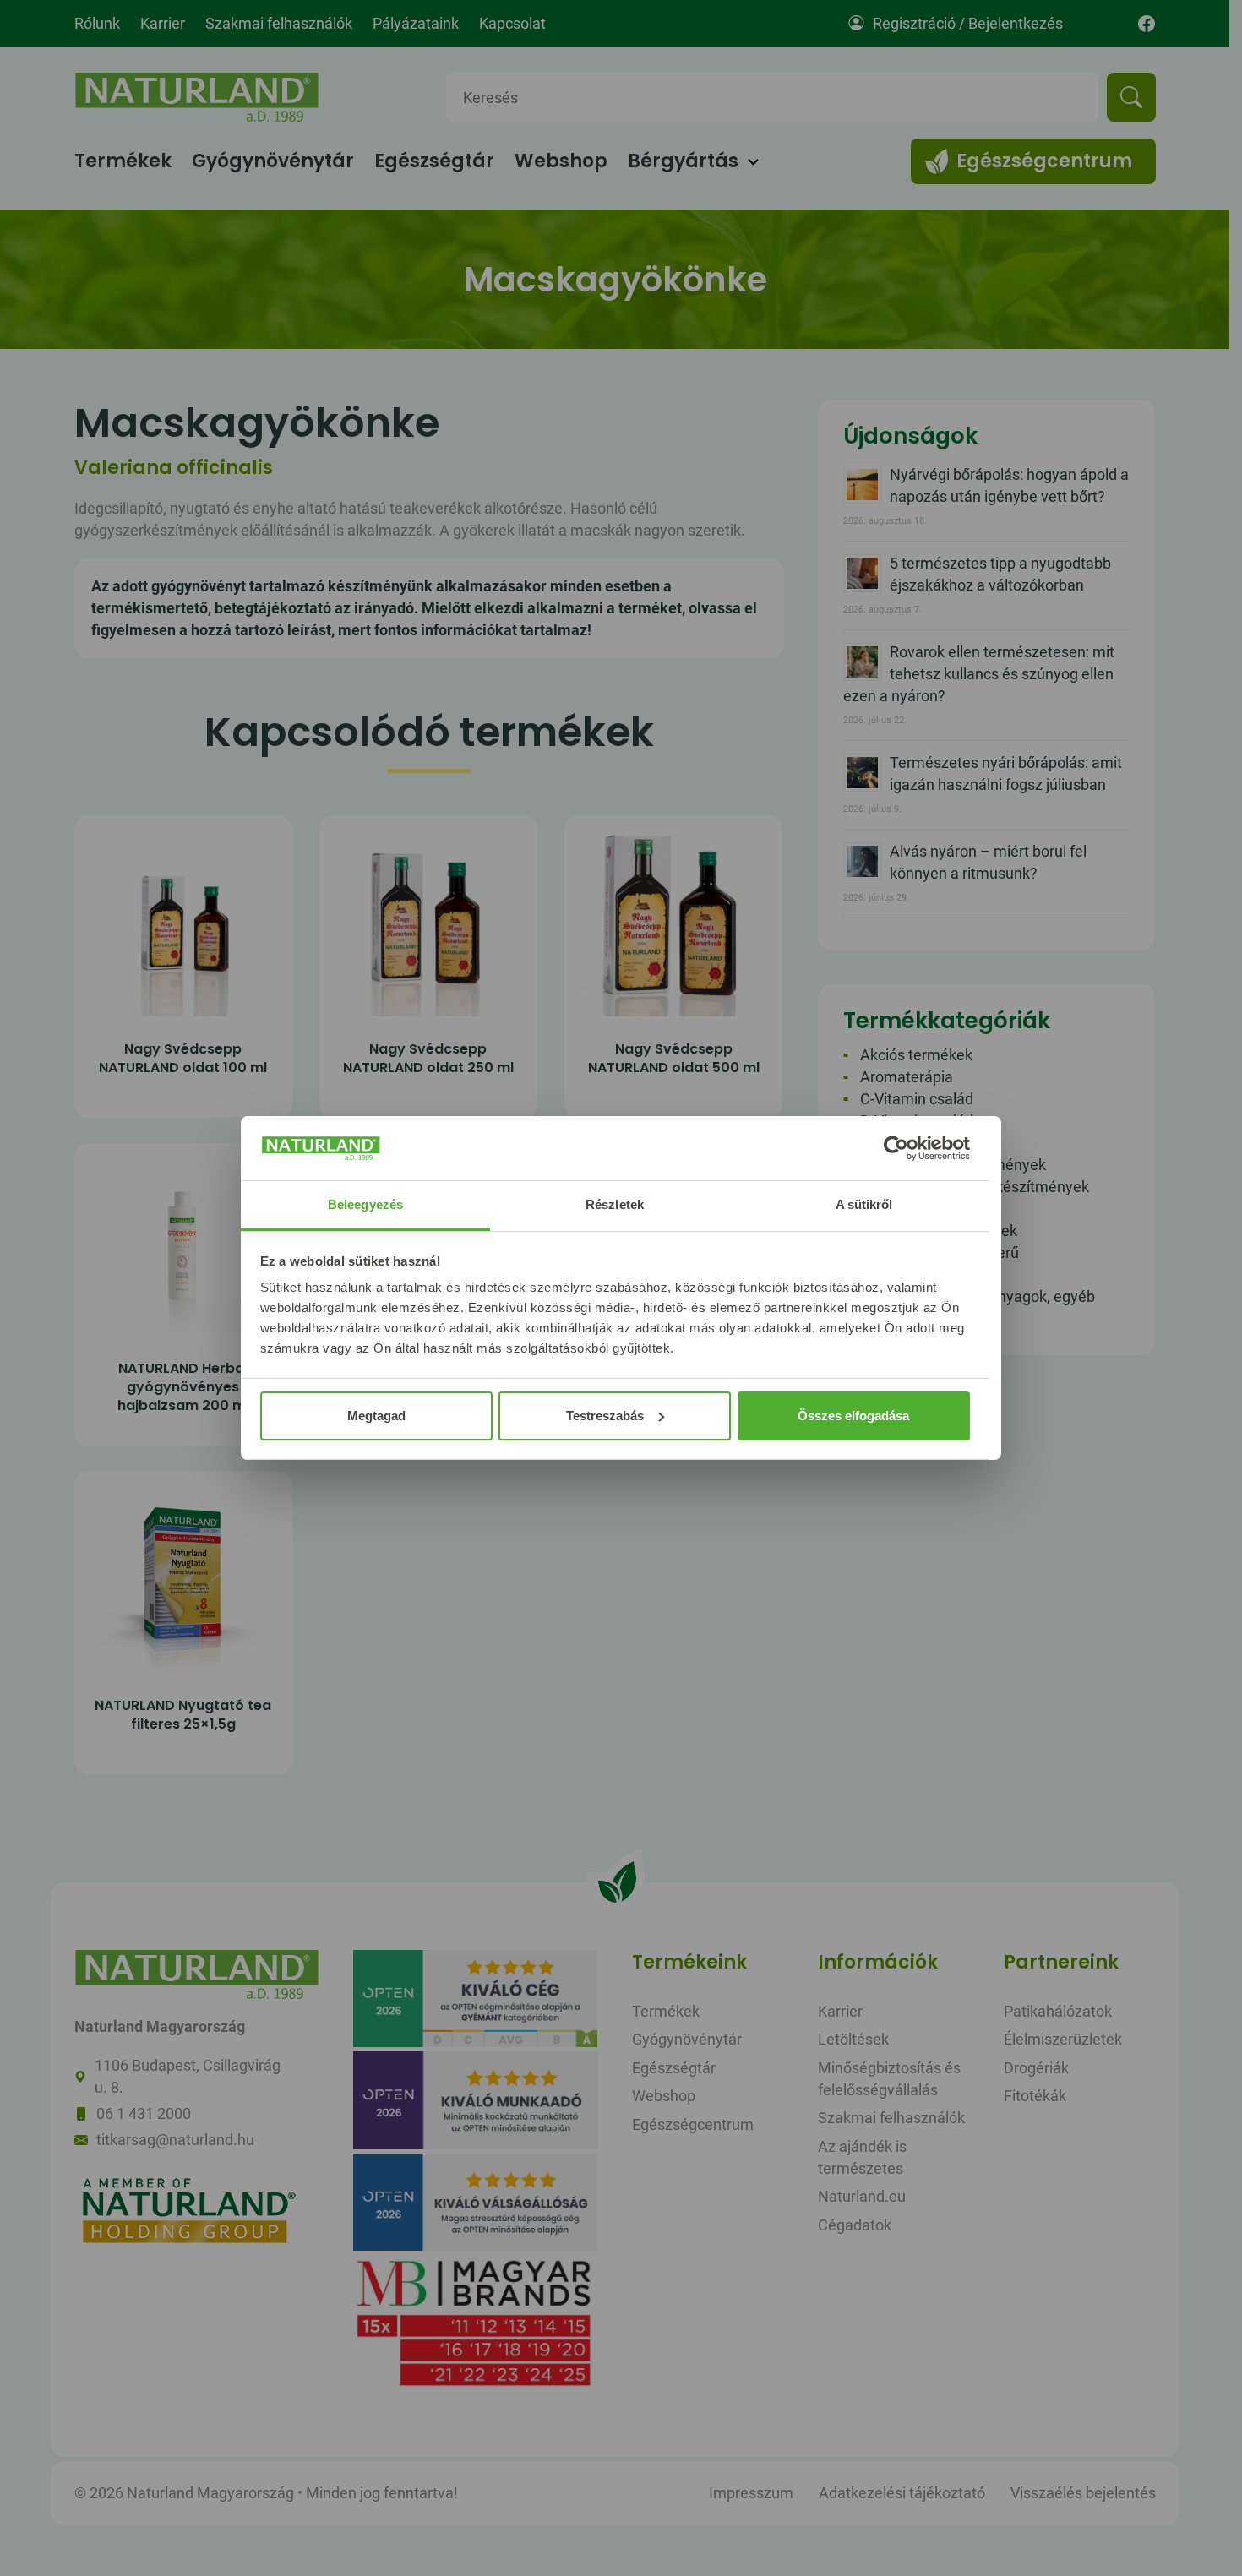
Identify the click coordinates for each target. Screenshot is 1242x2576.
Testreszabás (605, 1416)
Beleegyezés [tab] (365, 1204)
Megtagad (376, 1416)
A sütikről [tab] (864, 1204)
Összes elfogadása (853, 1416)
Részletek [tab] (615, 1204)
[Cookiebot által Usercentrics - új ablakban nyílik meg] (896, 1148)
